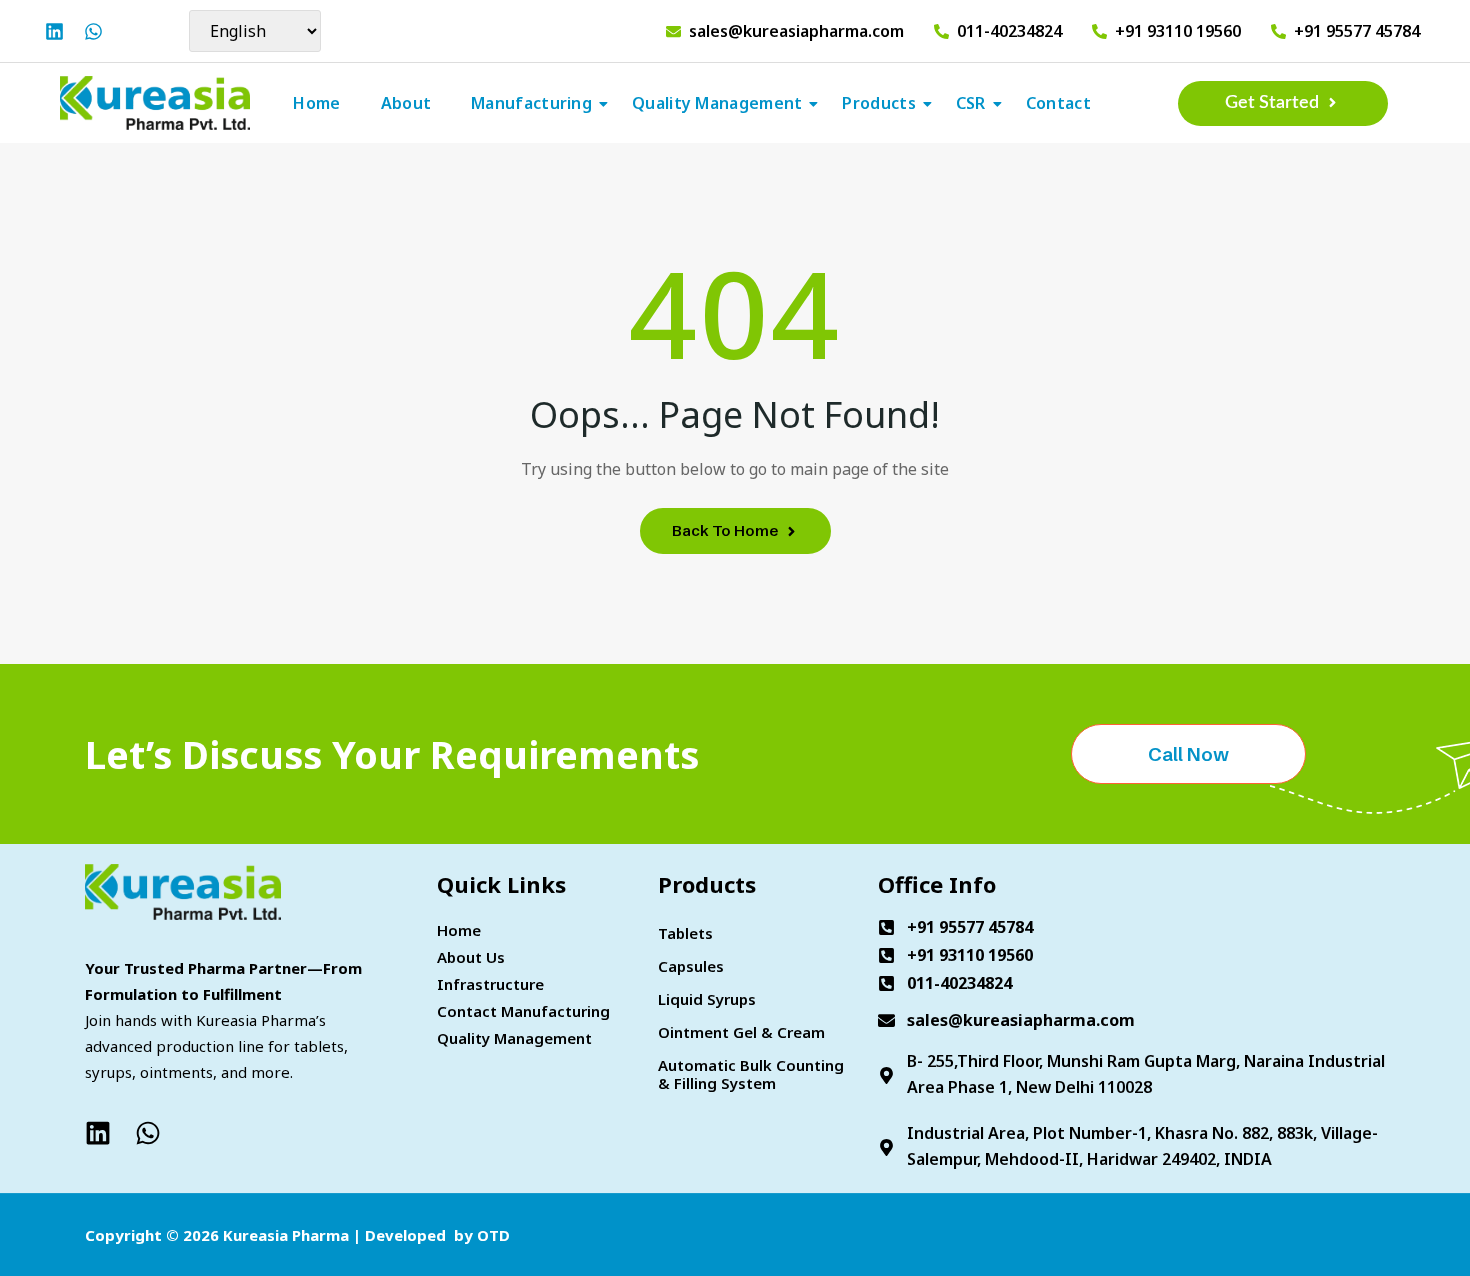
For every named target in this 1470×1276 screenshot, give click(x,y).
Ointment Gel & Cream (741, 1032)
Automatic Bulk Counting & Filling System (751, 1074)
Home (316, 103)
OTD (493, 1235)
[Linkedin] (54, 31)
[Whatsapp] (93, 31)
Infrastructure (490, 984)
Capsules (691, 966)
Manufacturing (531, 103)
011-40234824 (1009, 31)
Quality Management (717, 103)
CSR (971, 103)
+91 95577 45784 (1357, 31)
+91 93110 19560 (1178, 31)
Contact (1058, 103)
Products (878, 103)
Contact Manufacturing (523, 1011)
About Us (471, 957)
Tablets (685, 933)
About (406, 103)
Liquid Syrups (707, 999)
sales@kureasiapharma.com (796, 31)
